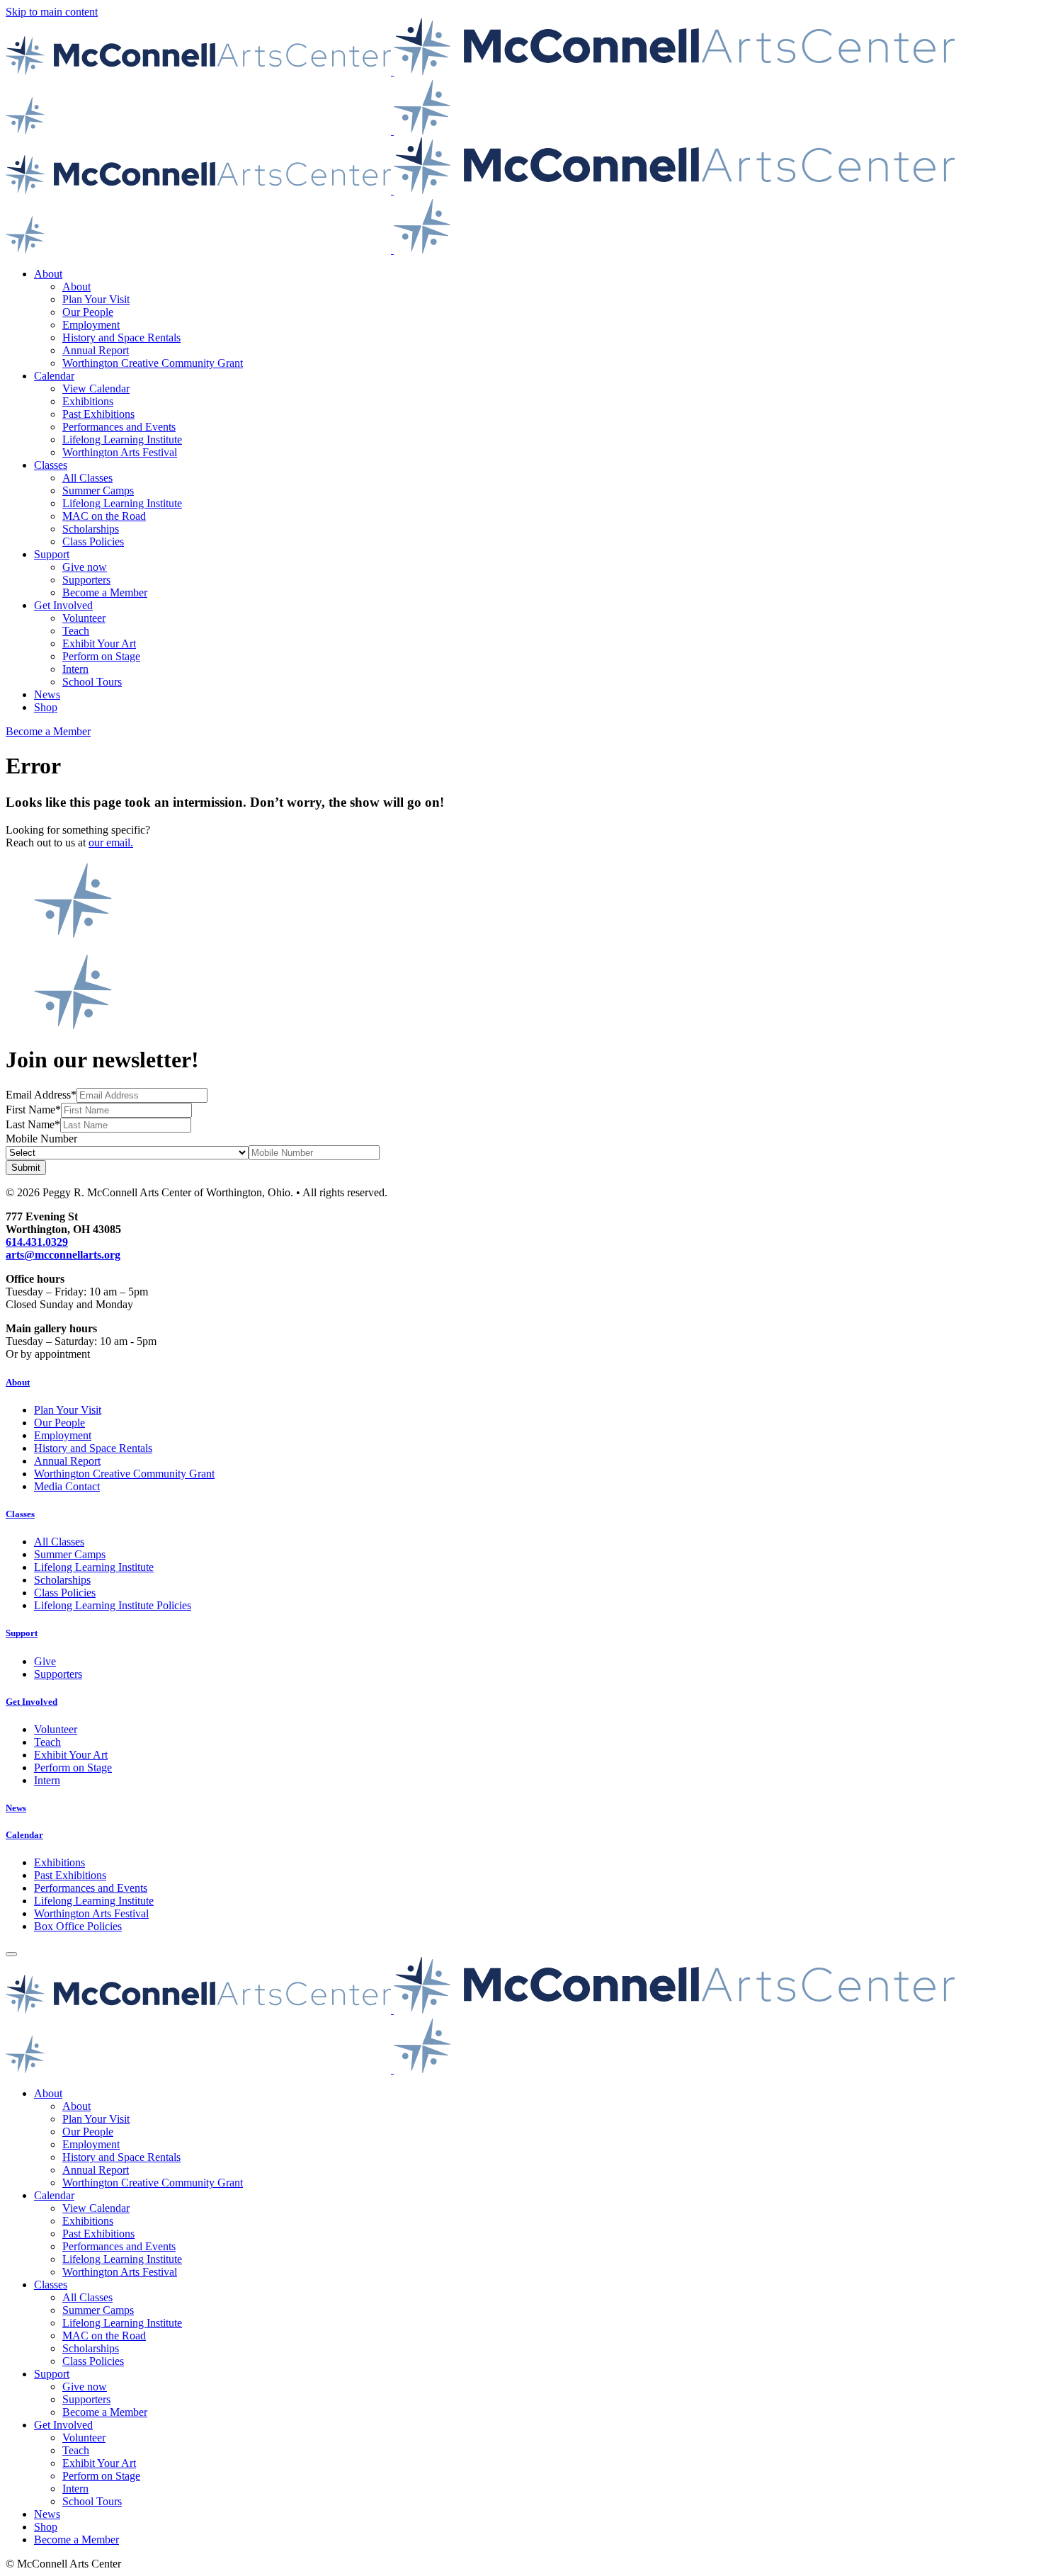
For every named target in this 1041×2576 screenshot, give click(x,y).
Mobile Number (41, 1139)
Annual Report (96, 350)
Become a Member (105, 592)
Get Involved (63, 605)
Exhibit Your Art (99, 643)
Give (45, 1661)
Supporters (86, 580)
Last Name (30, 1124)
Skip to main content (52, 12)
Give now (85, 567)
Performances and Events (119, 427)
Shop (46, 707)
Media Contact (67, 1486)
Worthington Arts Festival (120, 452)
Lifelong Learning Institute (122, 439)
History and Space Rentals (121, 337)
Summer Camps (98, 490)
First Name (30, 1110)
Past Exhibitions (98, 414)
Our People (88, 312)
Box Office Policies (78, 1926)
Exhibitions (88, 401)
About (48, 274)
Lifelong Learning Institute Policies (113, 1605)
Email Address (38, 1095)
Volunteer (84, 618)
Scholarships (91, 529)
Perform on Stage (101, 656)
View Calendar (96, 388)
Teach (76, 631)
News (47, 694)
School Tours (92, 682)
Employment (91, 325)
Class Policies (93, 541)
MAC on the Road (104, 516)
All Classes (87, 478)
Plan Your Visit (96, 299)
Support (52, 554)
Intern (75, 669)
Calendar (54, 376)
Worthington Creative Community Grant (153, 363)
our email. (111, 842)
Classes (51, 465)
